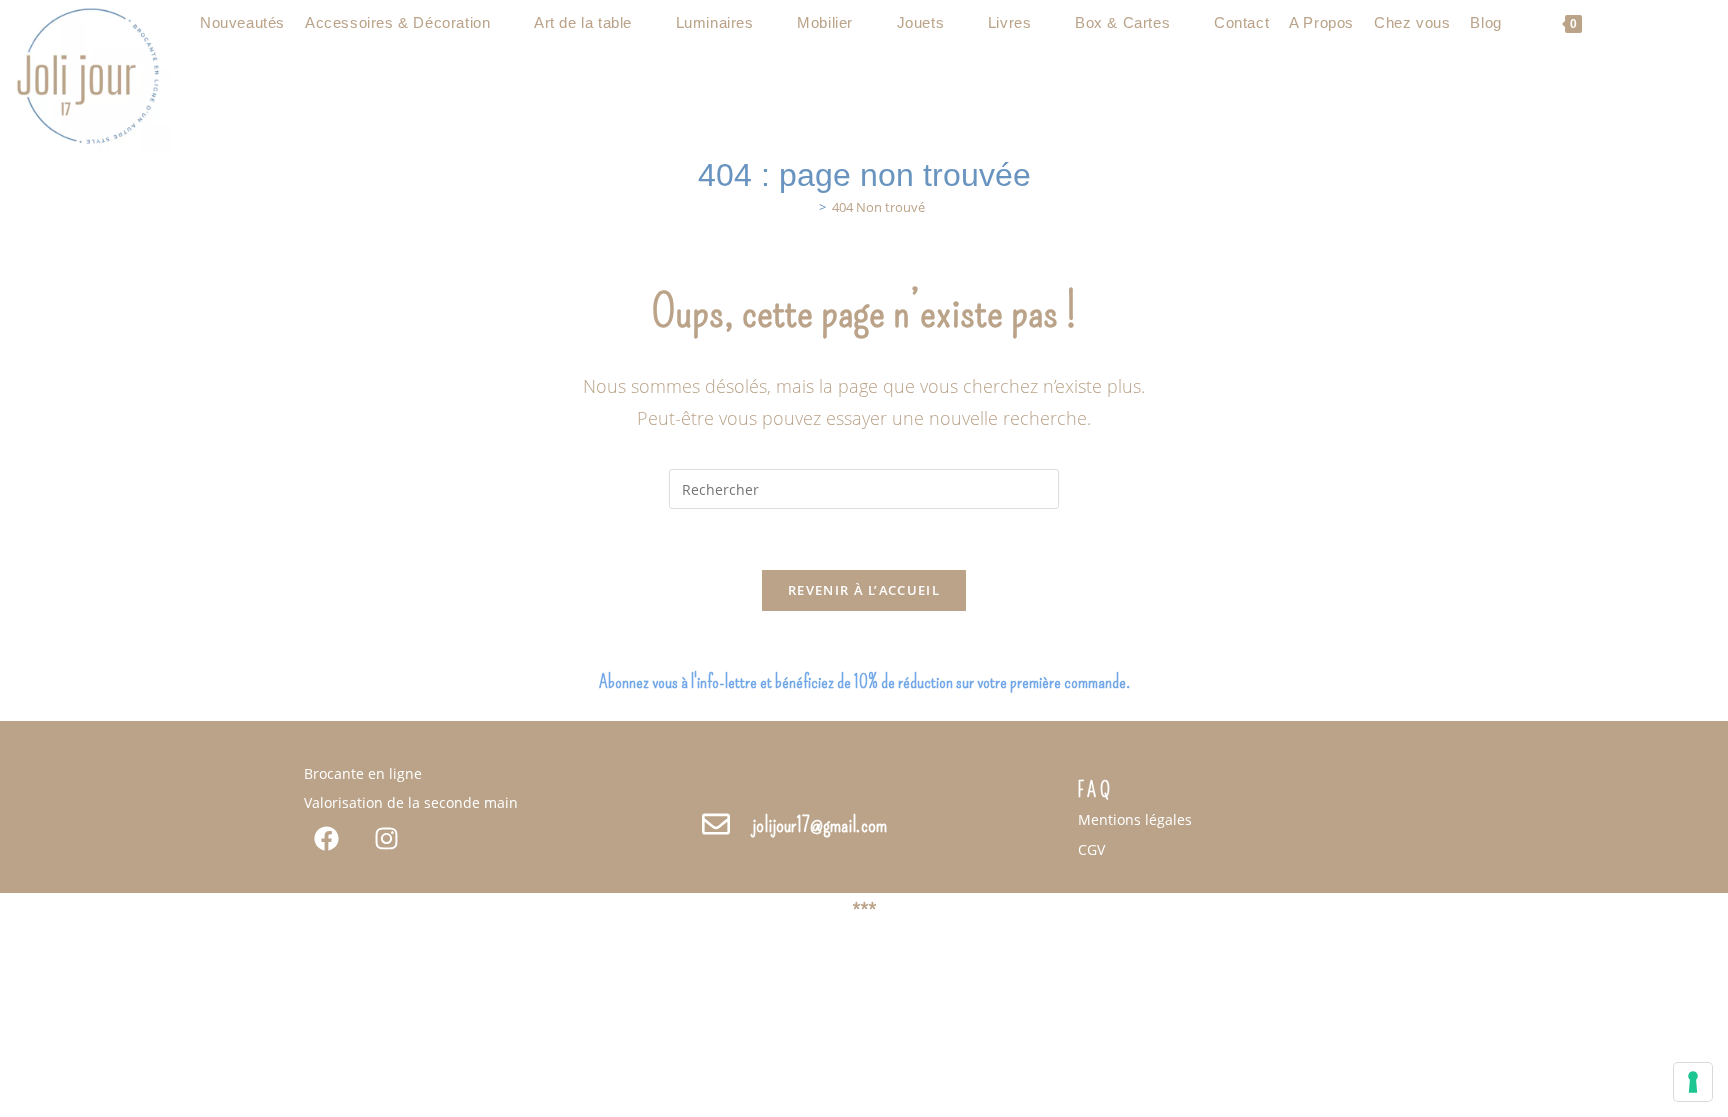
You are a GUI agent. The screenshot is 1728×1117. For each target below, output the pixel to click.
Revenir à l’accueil (864, 590)
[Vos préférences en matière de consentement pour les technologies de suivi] (1693, 1082)
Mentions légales (1135, 819)
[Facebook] (326, 838)
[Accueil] (808, 207)
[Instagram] (386, 838)
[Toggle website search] (1608, 23)
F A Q (1094, 790)
